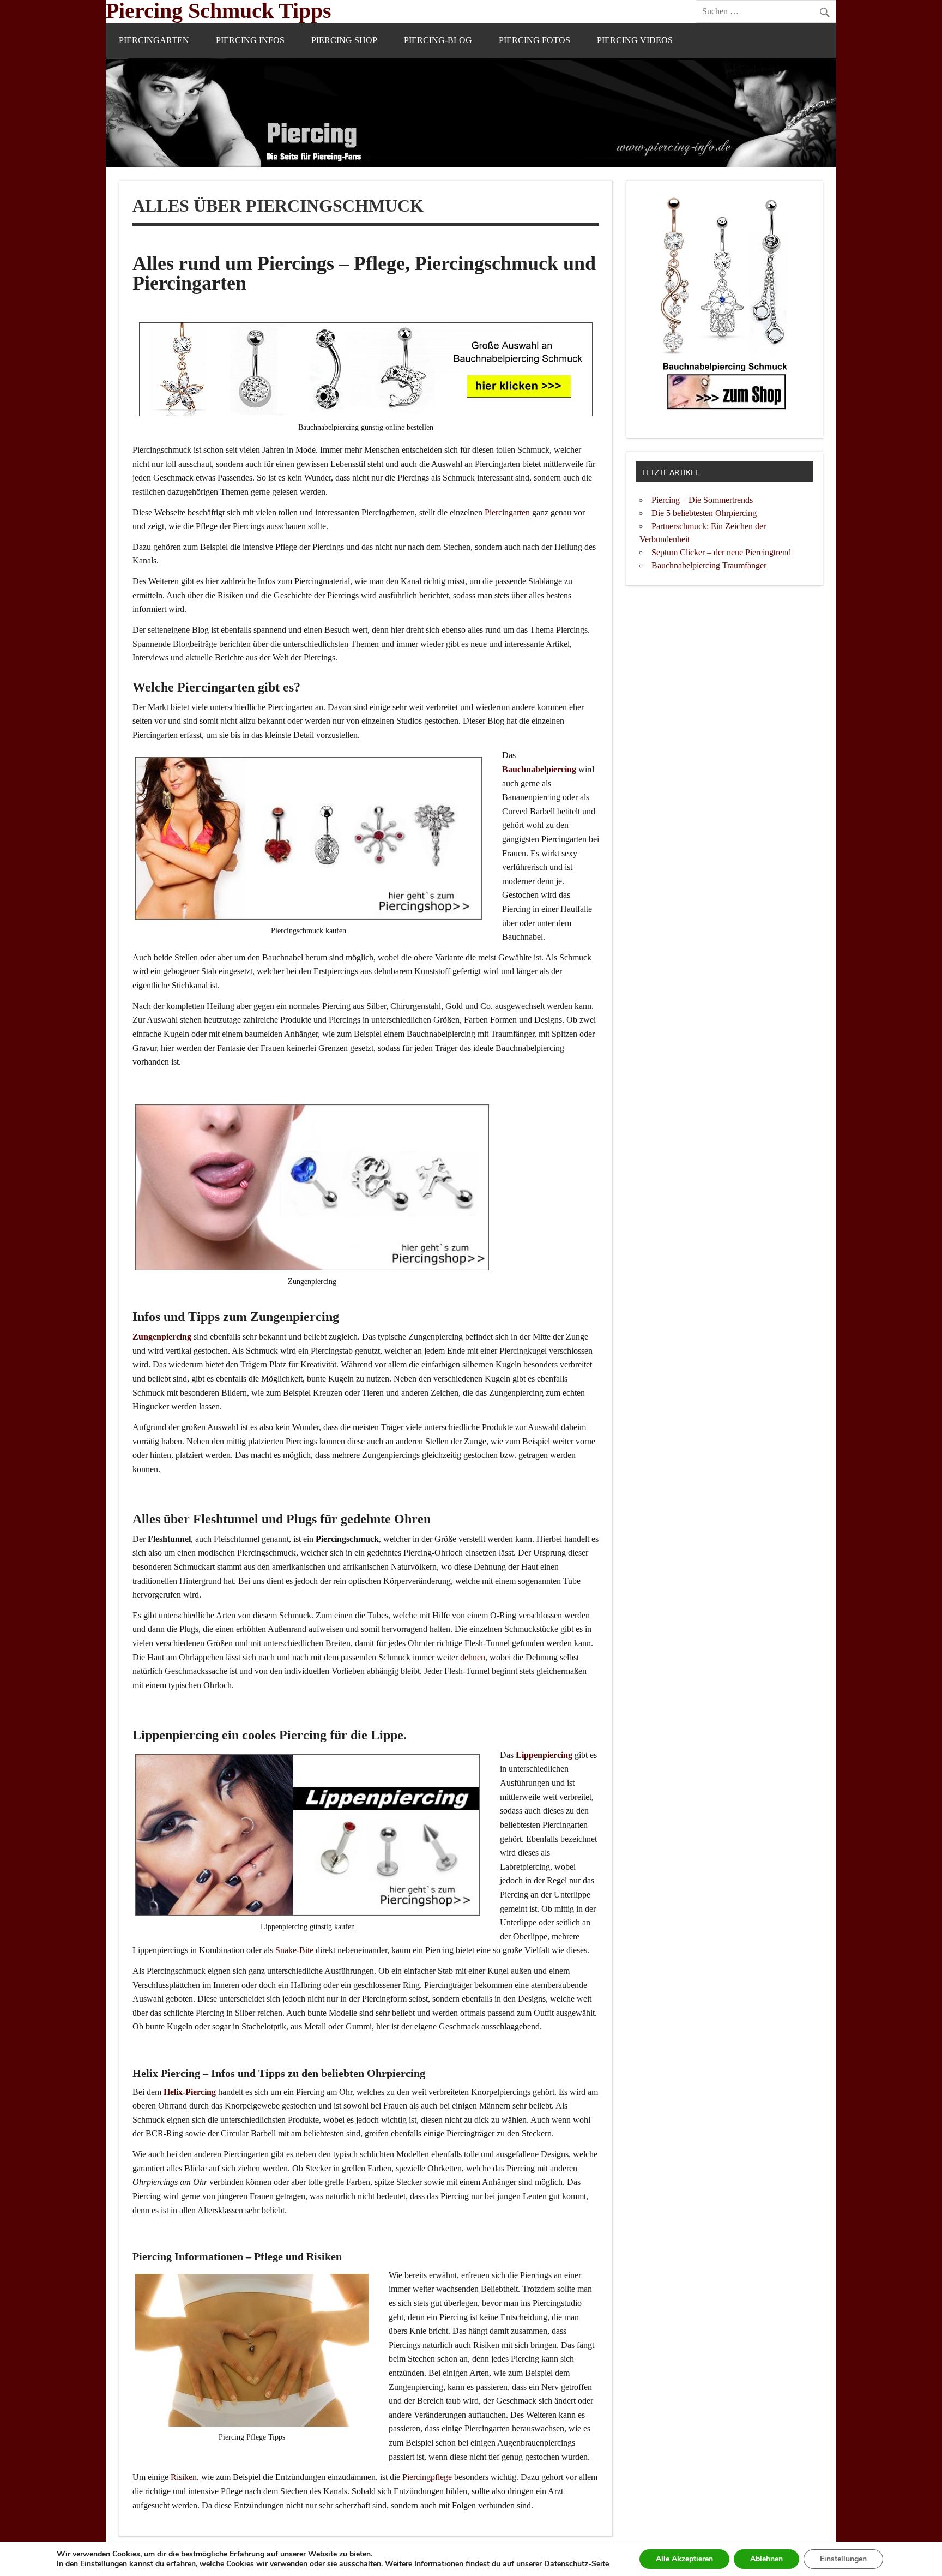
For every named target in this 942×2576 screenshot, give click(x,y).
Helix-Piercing (190, 2092)
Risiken (184, 2477)
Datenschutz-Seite (576, 2564)
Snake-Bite (294, 1950)
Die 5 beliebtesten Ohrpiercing (704, 513)
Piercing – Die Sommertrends (702, 500)
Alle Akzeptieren (684, 2559)
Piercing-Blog (438, 40)
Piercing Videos (635, 40)
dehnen (473, 1657)
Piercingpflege (427, 2477)
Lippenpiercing (544, 1755)
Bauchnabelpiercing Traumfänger (709, 565)
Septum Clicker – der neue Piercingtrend (721, 552)
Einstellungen (104, 2564)
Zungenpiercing (162, 1337)
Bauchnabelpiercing (539, 769)
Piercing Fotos (535, 40)
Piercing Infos (250, 40)
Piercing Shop (344, 40)
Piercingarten (154, 40)
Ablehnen (766, 2559)
